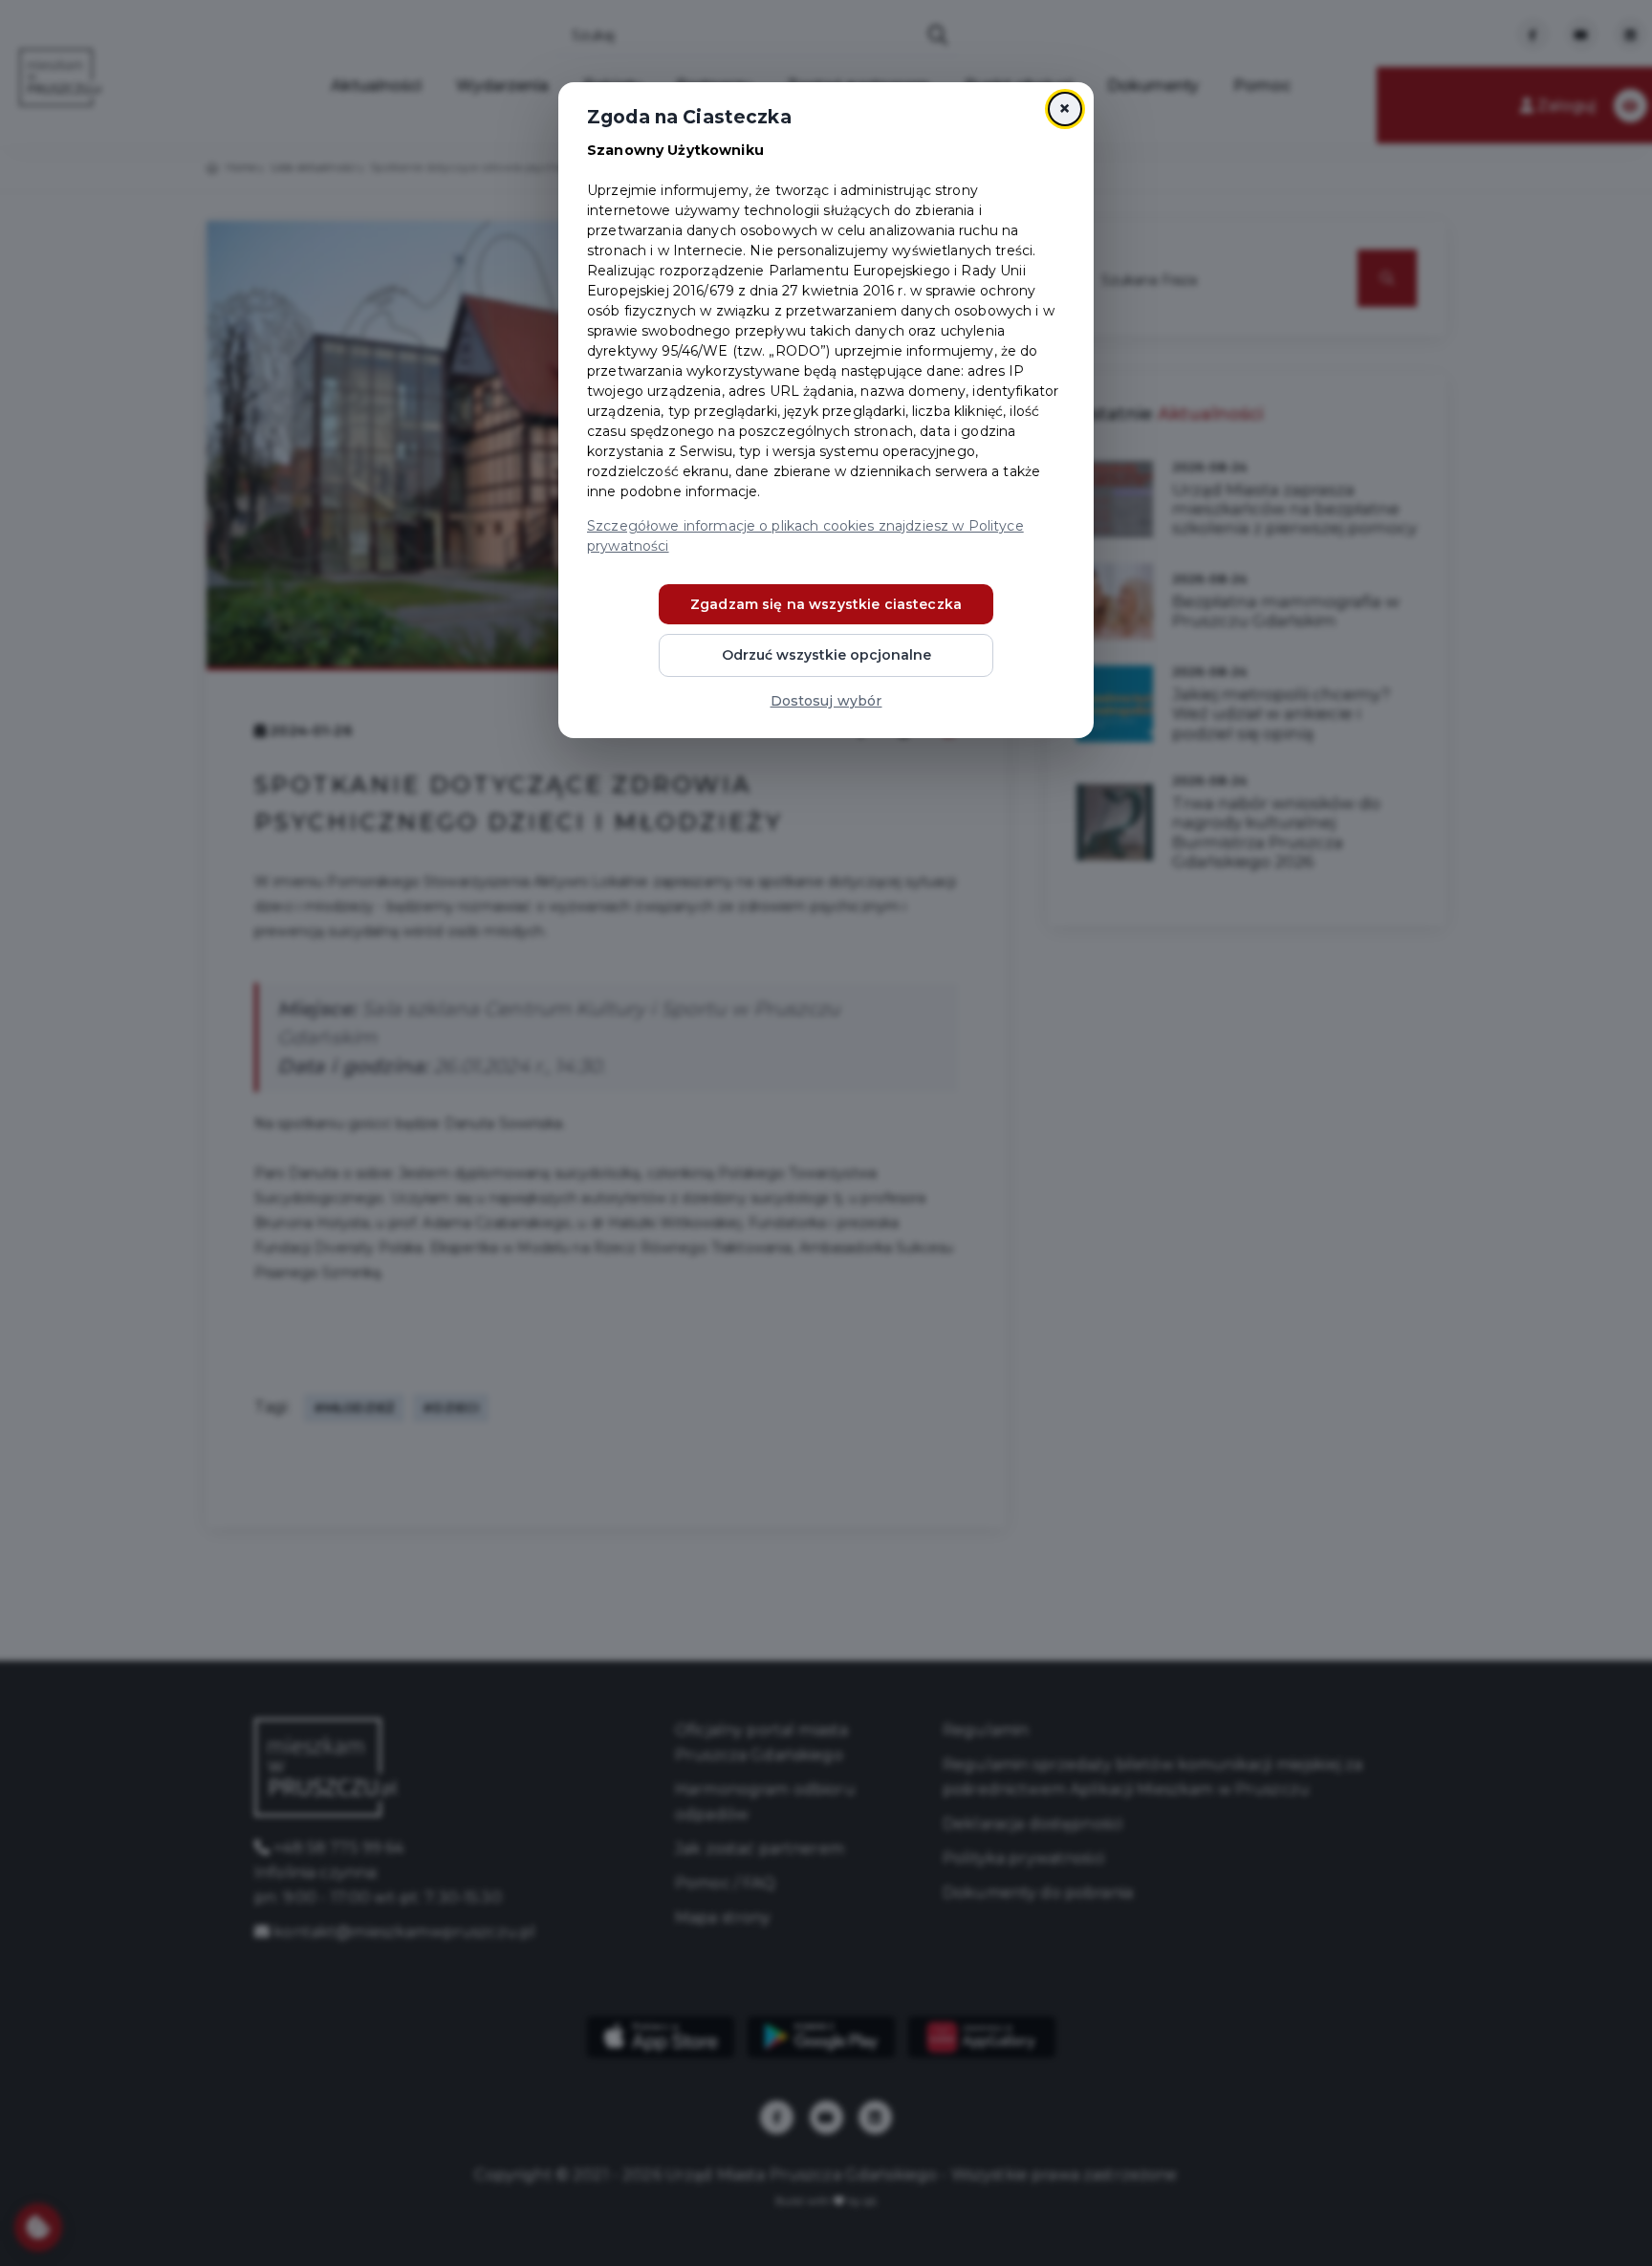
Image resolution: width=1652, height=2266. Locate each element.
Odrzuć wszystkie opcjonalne (826, 655)
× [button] (1065, 109)
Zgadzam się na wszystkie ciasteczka (826, 604)
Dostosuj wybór (826, 701)
